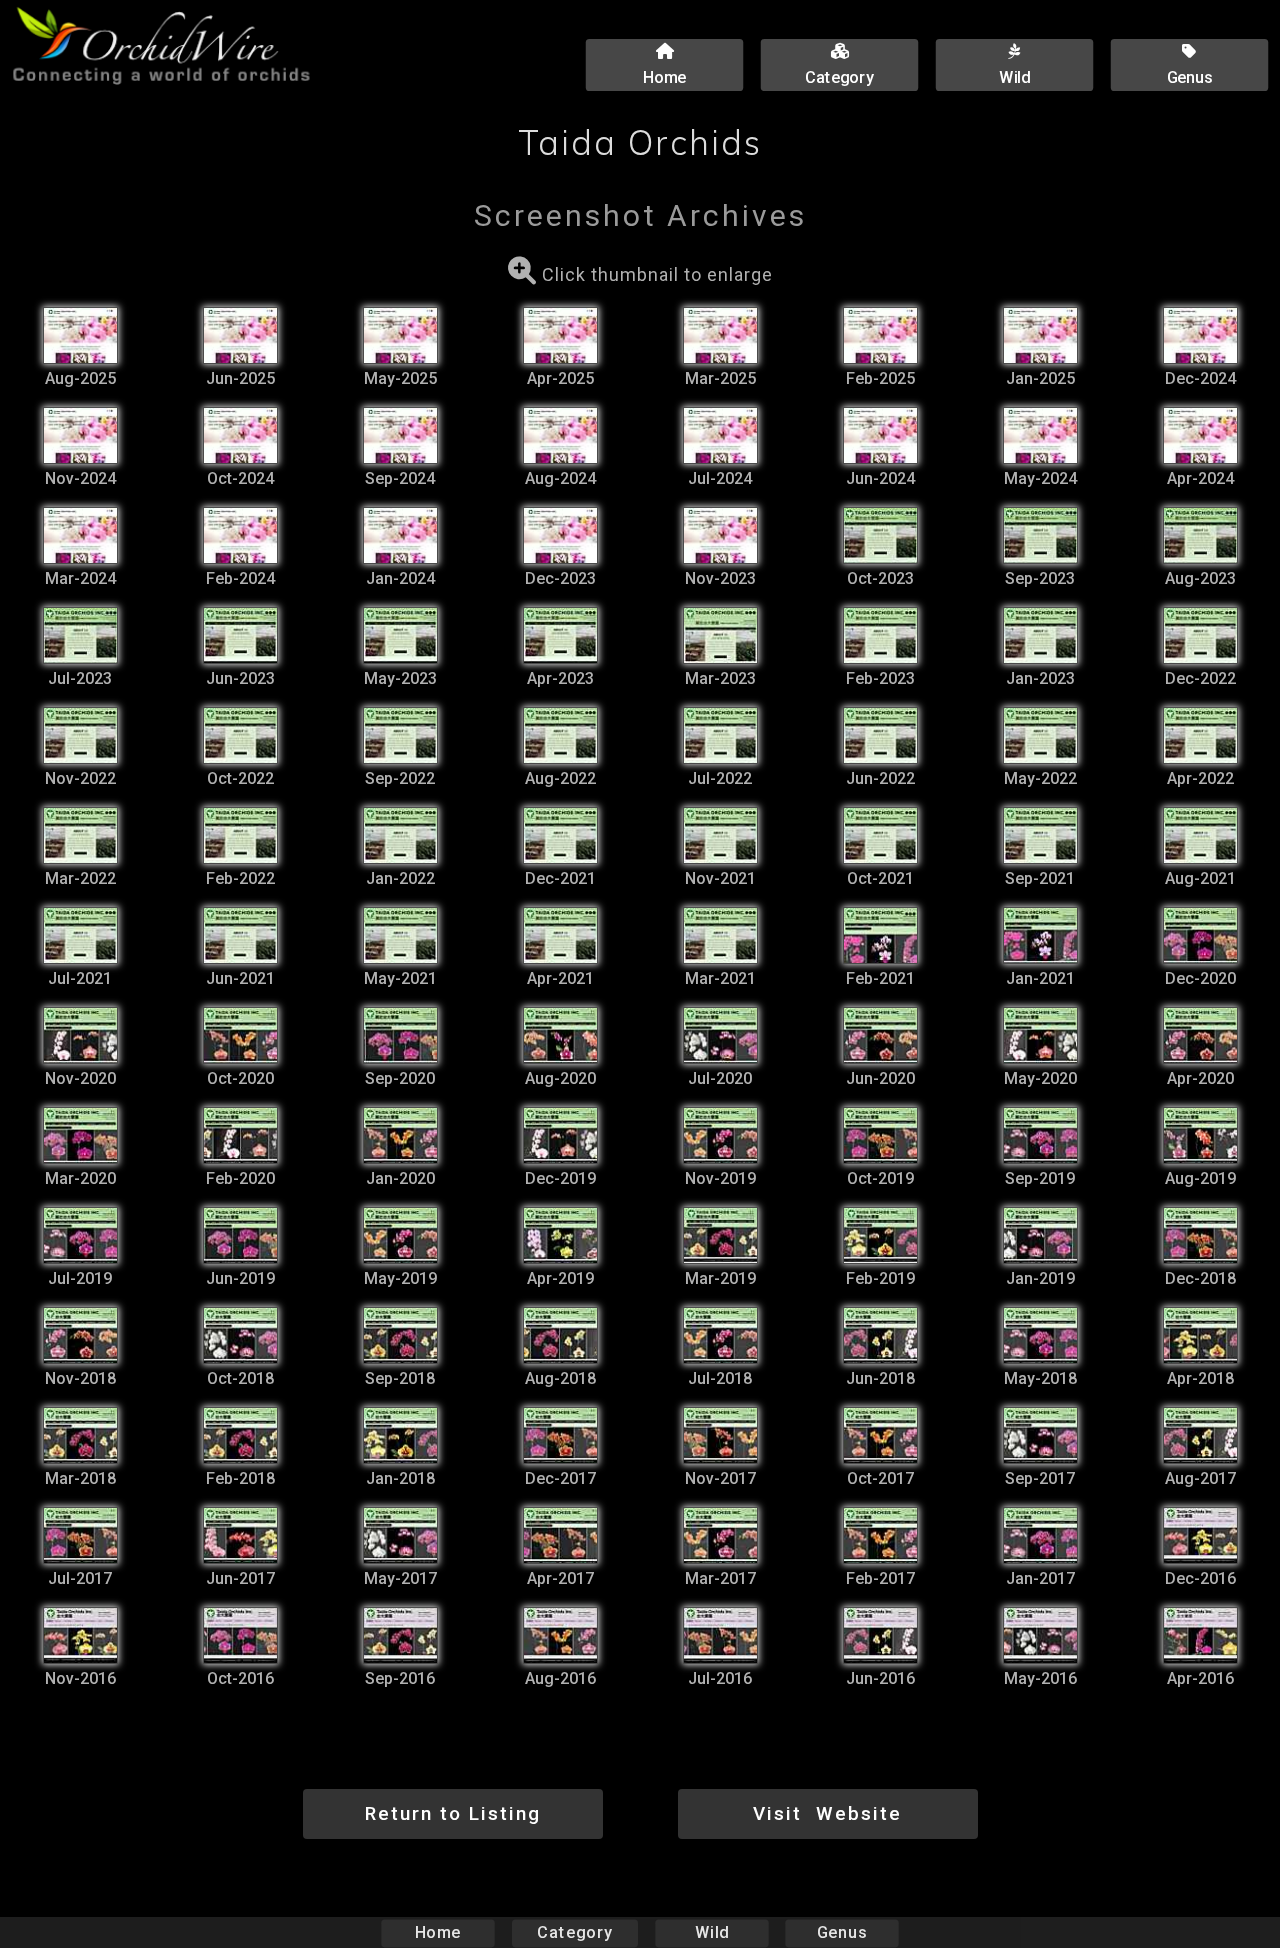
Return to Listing (453, 1813)
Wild (712, 1932)
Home (438, 1932)
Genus (842, 1932)
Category (575, 1932)
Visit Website (827, 1813)
